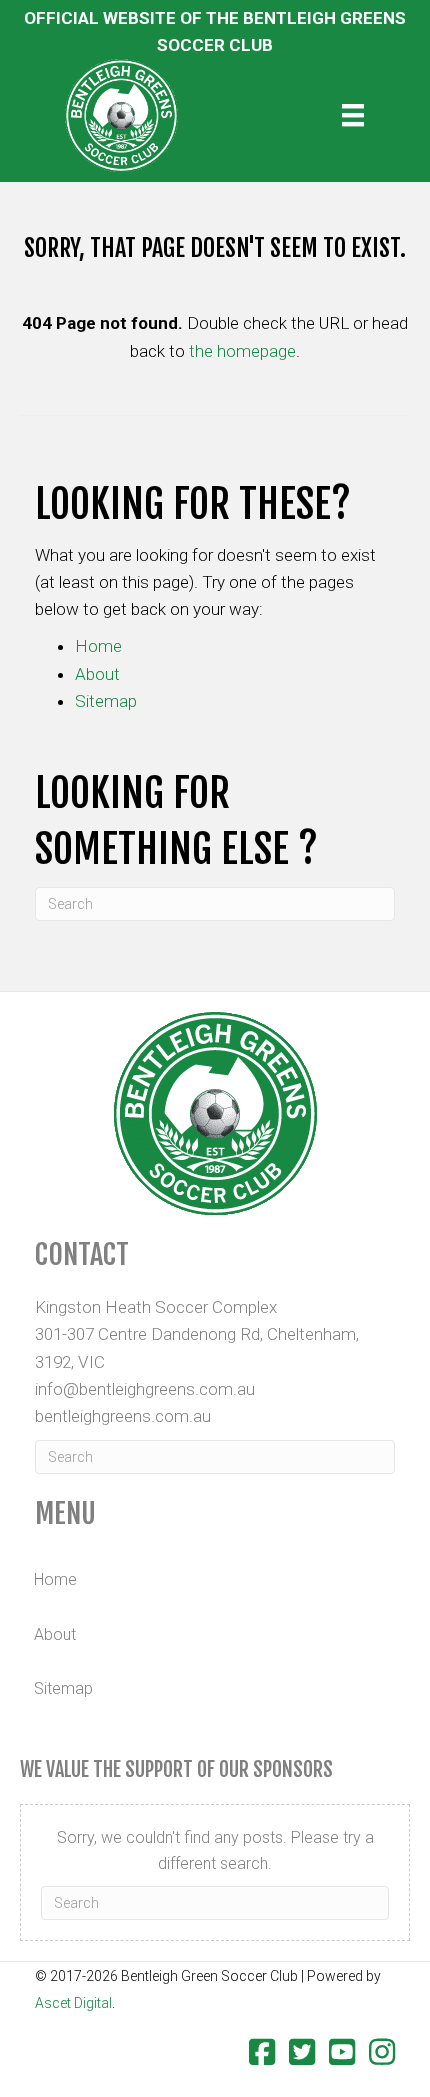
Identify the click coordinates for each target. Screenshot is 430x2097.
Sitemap (106, 701)
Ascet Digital (73, 2003)
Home (98, 646)
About (97, 674)
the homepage (242, 351)
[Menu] (353, 115)
